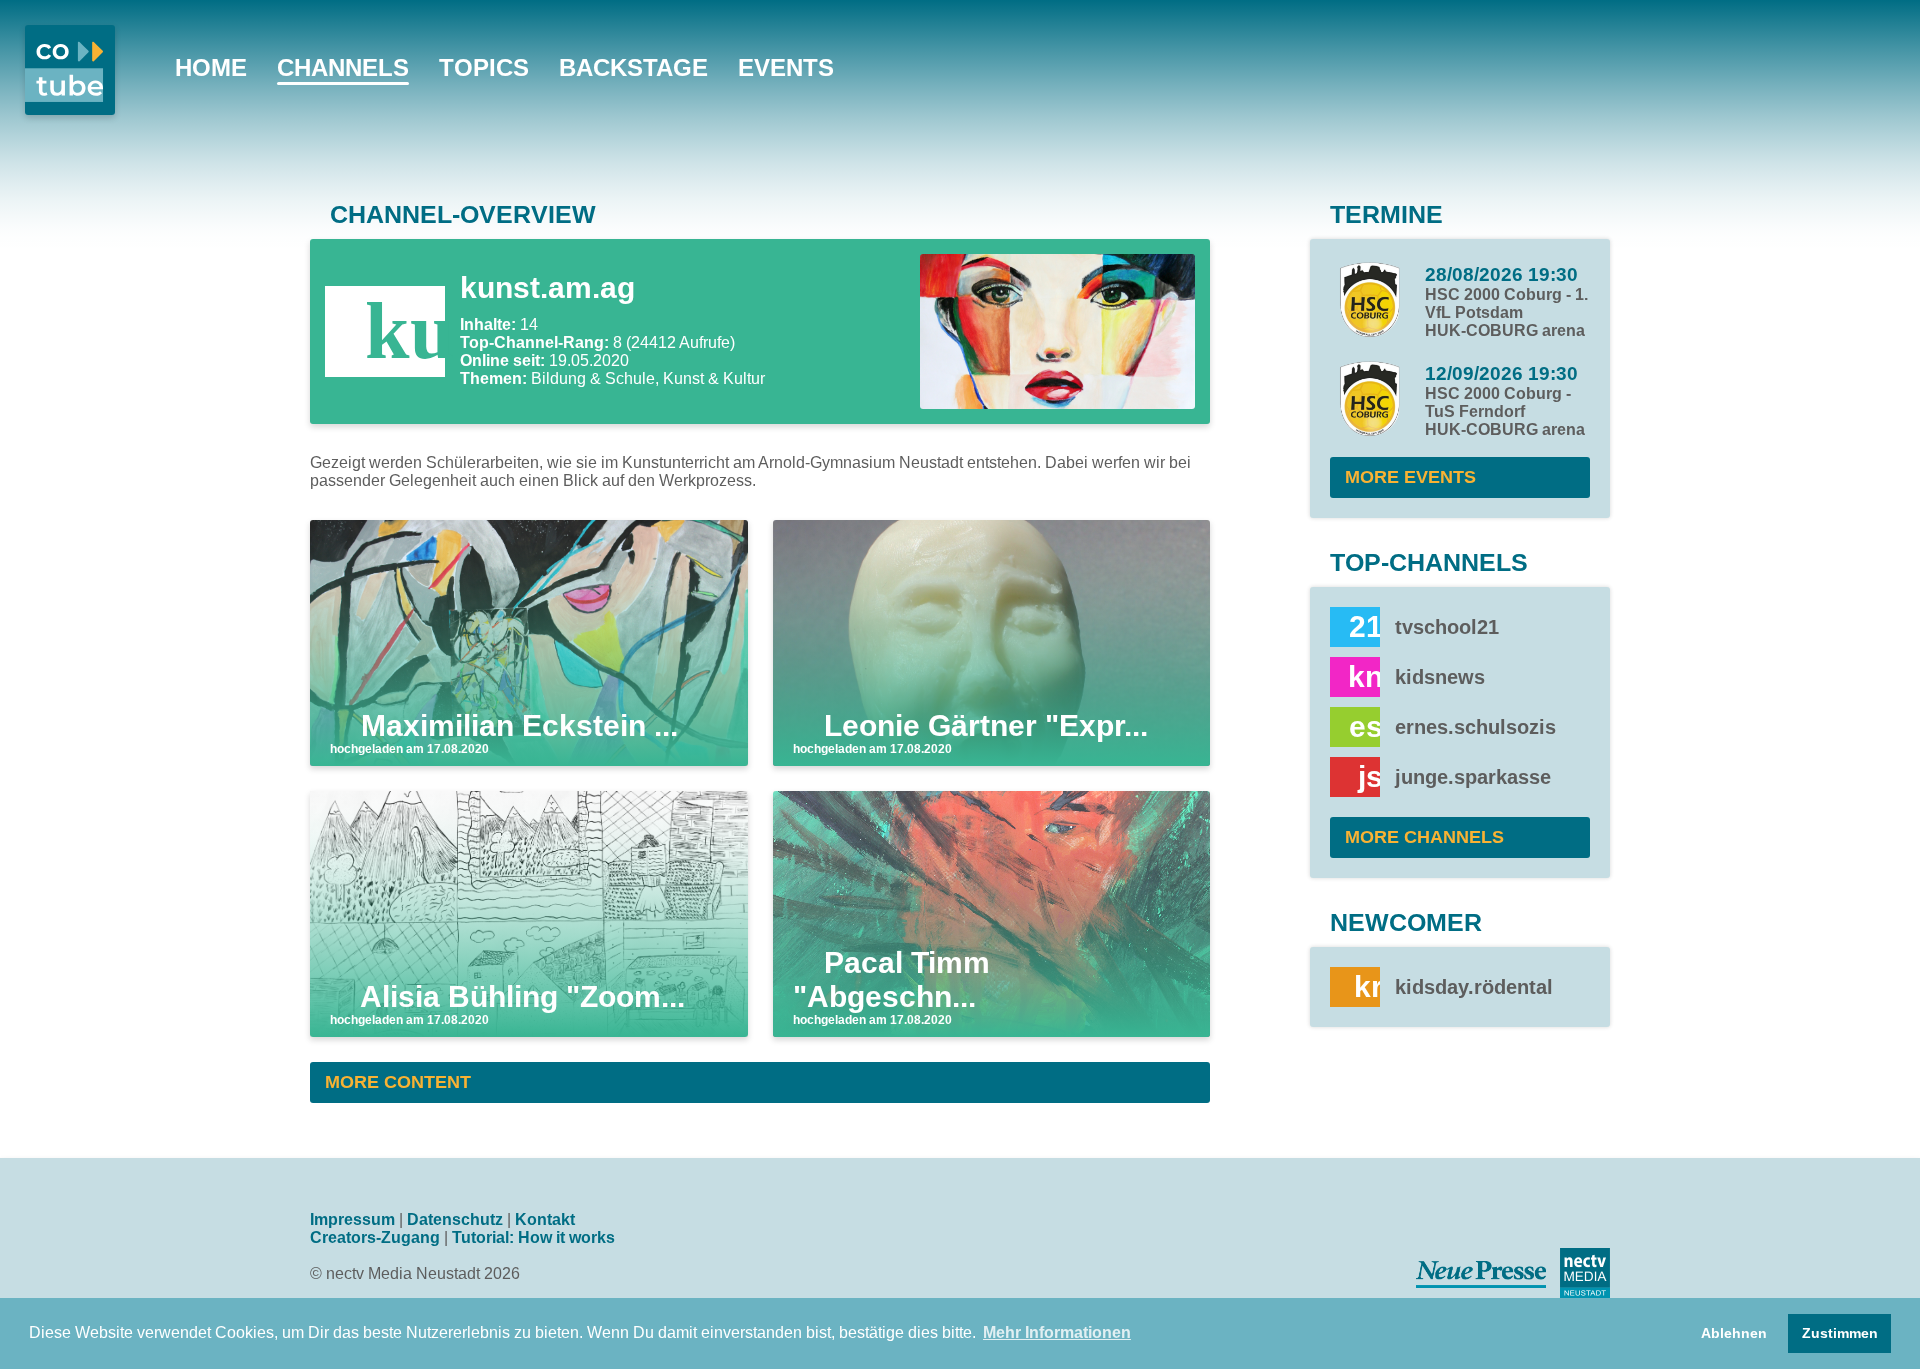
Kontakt (545, 1219)
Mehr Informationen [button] (1057, 1332)
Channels (343, 67)
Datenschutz (455, 1219)
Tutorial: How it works (533, 1237)
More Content (398, 1082)
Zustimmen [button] (1840, 1333)
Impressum (352, 1219)
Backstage (633, 67)
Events (786, 67)
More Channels (1424, 837)
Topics (484, 67)
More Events (1410, 477)
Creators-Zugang (375, 1237)
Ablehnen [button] (1734, 1333)
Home (211, 67)
